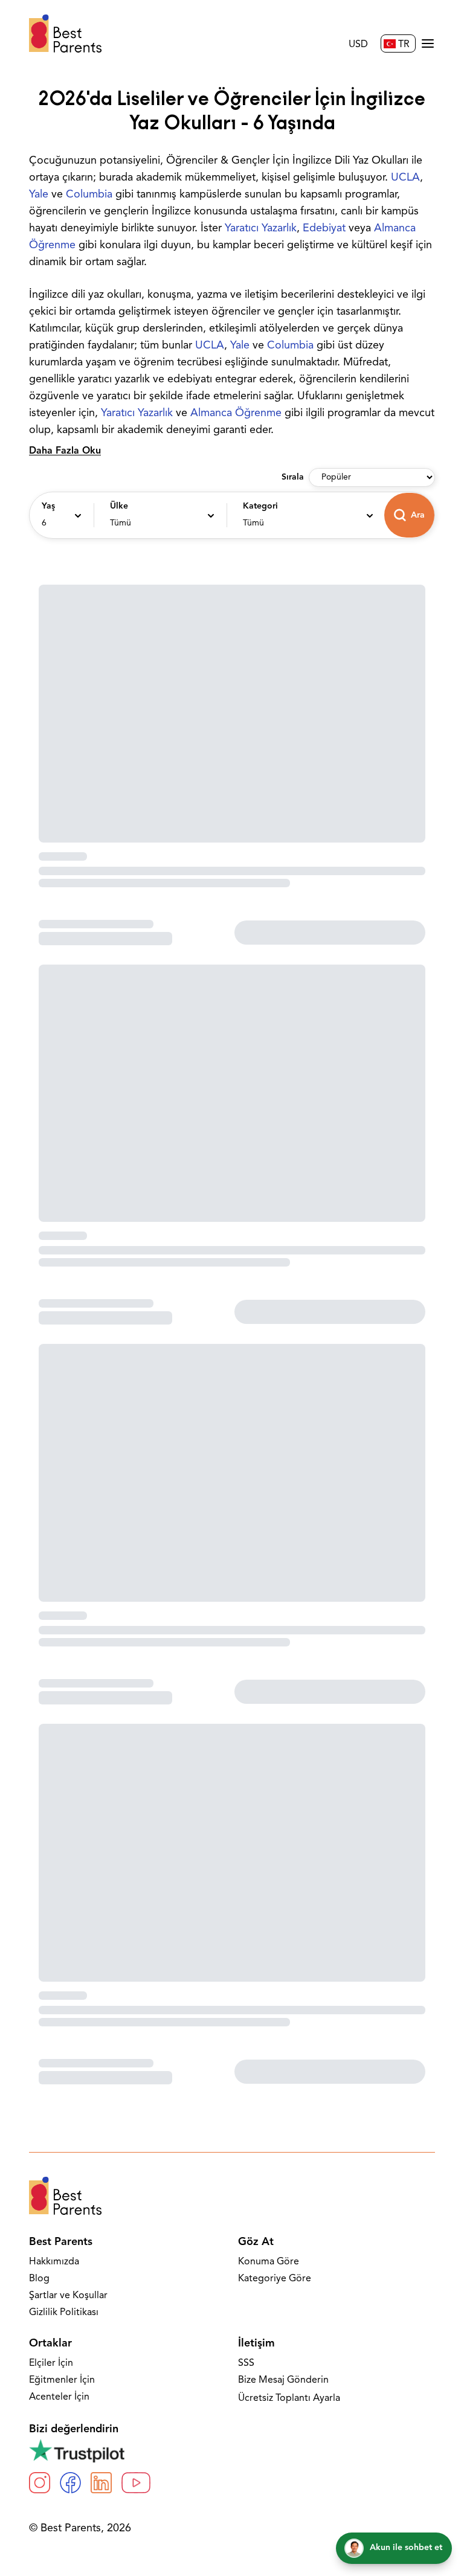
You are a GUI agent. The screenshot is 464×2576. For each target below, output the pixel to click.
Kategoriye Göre (275, 2279)
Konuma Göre (269, 2262)
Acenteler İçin (59, 2397)
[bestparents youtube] (136, 2483)
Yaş (48, 506)
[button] (60, 515)
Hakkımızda (54, 2262)
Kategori (260, 506)
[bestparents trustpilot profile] (232, 2450)
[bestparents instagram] (40, 2483)
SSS (246, 2363)
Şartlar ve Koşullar (68, 2296)
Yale (39, 195)
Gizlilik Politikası (64, 2313)
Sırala (293, 477)
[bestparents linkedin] (101, 2483)
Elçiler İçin (51, 2363)
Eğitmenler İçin (62, 2380)
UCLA (405, 178)
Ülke (119, 506)
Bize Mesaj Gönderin (283, 2380)
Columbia (89, 195)
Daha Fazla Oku (65, 451)
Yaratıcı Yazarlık (261, 229)
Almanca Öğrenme (236, 414)
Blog (39, 2279)
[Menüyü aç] (428, 43)
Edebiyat (324, 229)
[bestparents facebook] (70, 2483)
